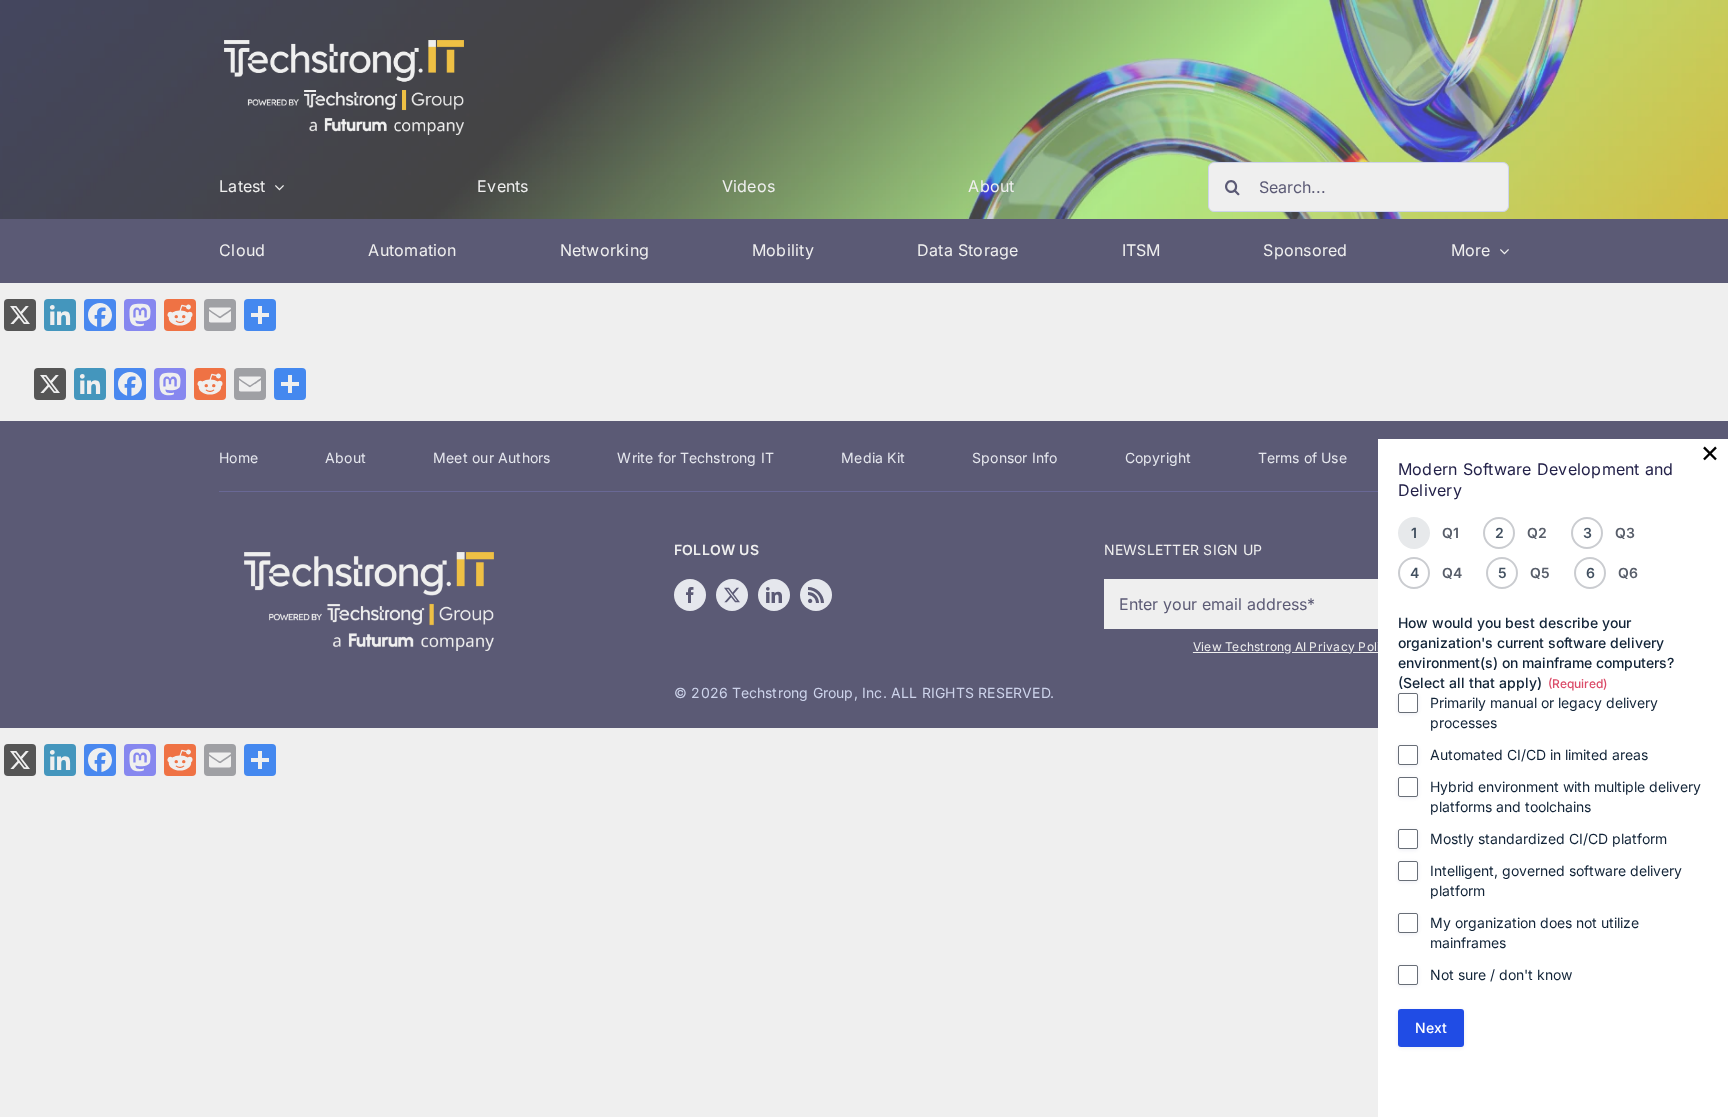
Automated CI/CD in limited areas (1539, 754)
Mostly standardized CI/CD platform (1548, 838)
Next (1431, 1027)
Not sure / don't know (1501, 974)
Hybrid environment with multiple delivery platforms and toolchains (1565, 796)
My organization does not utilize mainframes (1534, 932)
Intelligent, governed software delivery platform (1556, 880)
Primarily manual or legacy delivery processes (1544, 712)
